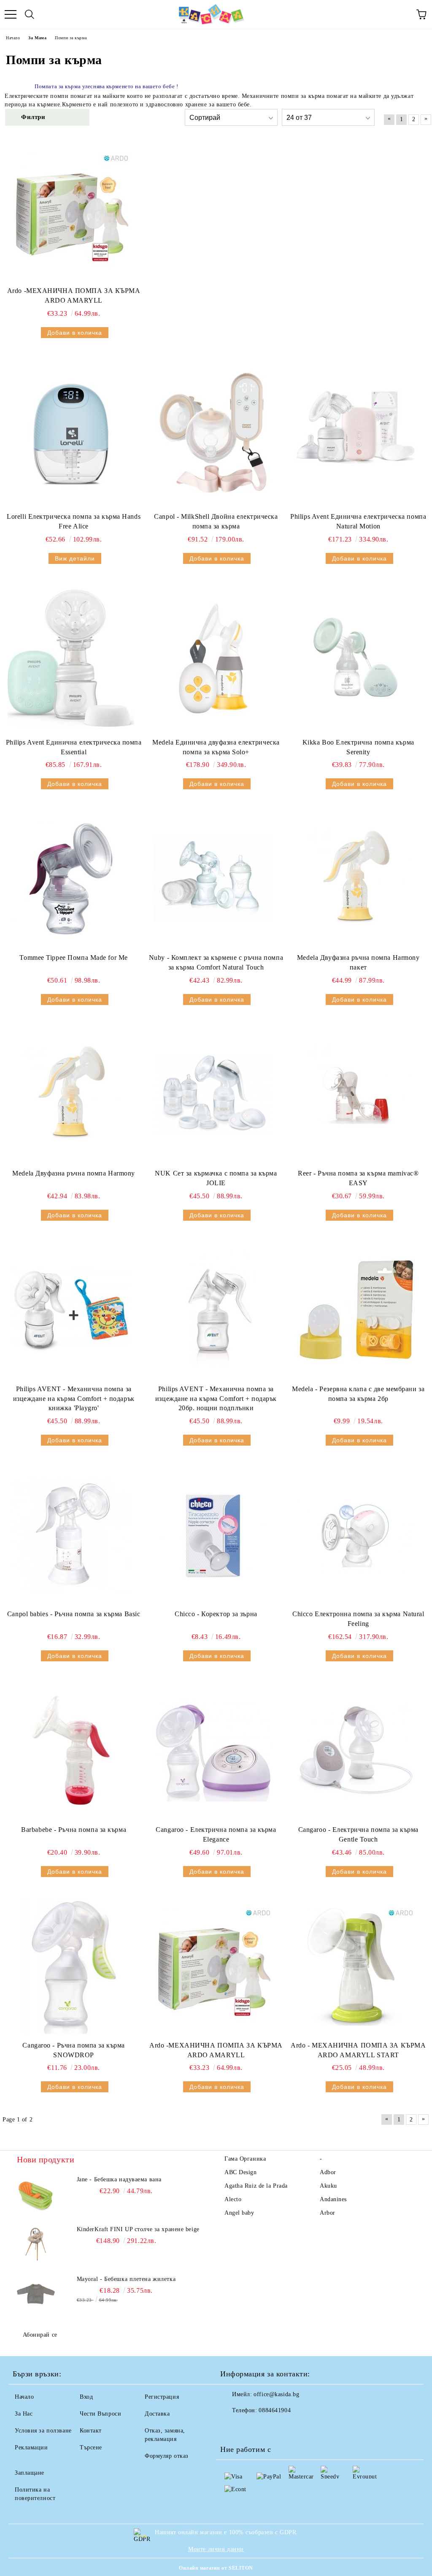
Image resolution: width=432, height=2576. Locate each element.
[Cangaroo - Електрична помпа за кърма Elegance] (213, 1751)
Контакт (91, 2431)
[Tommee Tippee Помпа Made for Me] (71, 879)
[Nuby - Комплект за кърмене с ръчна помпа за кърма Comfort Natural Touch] (213, 879)
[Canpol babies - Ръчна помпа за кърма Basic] (71, 1535)
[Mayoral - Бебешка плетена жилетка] (36, 2294)
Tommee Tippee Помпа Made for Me (73, 958)
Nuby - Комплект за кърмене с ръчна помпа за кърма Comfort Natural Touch (216, 962)
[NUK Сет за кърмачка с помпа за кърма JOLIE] (213, 1094)
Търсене (91, 2447)
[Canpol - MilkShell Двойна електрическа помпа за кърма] (213, 433)
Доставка (157, 2414)
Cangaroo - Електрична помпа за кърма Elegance (216, 1834)
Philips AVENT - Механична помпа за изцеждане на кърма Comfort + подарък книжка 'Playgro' (74, 1399)
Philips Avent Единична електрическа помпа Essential (74, 747)
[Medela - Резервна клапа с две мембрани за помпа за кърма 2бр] (356, 1310)
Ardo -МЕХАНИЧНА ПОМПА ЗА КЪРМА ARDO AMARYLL (74, 295)
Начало (24, 2397)
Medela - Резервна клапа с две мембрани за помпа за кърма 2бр (358, 1394)
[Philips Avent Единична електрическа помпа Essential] (71, 658)
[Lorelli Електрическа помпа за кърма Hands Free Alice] (71, 433)
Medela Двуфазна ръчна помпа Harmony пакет (358, 962)
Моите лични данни (216, 2549)
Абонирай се (40, 2335)
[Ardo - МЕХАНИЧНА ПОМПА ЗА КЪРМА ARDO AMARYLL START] (356, 1967)
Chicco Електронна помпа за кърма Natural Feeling (358, 1619)
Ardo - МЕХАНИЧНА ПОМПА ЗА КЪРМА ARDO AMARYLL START (358, 2050)
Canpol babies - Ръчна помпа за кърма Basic (74, 1614)
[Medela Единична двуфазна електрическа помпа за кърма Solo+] (213, 658)
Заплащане (30, 2473)
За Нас (24, 2414)
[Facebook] (231, 2427)
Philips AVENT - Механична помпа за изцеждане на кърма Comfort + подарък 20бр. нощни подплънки (216, 1399)
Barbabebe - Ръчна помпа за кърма (74, 1830)
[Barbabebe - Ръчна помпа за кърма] (71, 1751)
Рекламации (31, 2447)
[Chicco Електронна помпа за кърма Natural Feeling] (356, 1535)
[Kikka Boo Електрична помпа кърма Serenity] (356, 658)
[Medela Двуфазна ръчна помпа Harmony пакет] (356, 879)
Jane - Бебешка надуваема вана (119, 2179)
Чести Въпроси (100, 2414)
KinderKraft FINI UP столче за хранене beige (138, 2229)
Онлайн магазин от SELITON (216, 2568)
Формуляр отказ (167, 2456)
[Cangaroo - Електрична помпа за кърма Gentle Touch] (356, 1751)
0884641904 (275, 2410)
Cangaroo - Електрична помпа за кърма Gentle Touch (358, 1834)
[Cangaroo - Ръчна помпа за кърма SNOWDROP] (71, 1967)
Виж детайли (75, 558)
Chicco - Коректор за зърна (216, 1614)
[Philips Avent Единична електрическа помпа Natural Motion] (356, 433)
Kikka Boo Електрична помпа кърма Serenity (358, 747)
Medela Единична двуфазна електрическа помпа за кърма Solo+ (216, 747)
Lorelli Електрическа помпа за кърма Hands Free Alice (74, 521)
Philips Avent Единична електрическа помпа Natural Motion (358, 521)
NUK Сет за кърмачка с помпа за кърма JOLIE (216, 1178)
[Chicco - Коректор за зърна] (213, 1535)
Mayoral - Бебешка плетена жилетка (126, 2279)
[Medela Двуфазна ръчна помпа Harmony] (71, 1094)
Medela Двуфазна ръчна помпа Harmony (74, 1173)
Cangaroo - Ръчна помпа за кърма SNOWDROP (73, 2050)
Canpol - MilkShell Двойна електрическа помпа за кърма (216, 521)
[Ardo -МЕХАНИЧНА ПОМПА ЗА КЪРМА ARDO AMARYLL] (71, 212)
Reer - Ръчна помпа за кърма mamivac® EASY (358, 1178)
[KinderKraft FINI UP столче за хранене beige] (36, 2244)
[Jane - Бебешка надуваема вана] (36, 2194)
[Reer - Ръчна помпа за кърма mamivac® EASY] (356, 1094)
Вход (86, 2397)
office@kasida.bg (276, 2394)
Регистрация (162, 2397)
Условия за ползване (43, 2431)
